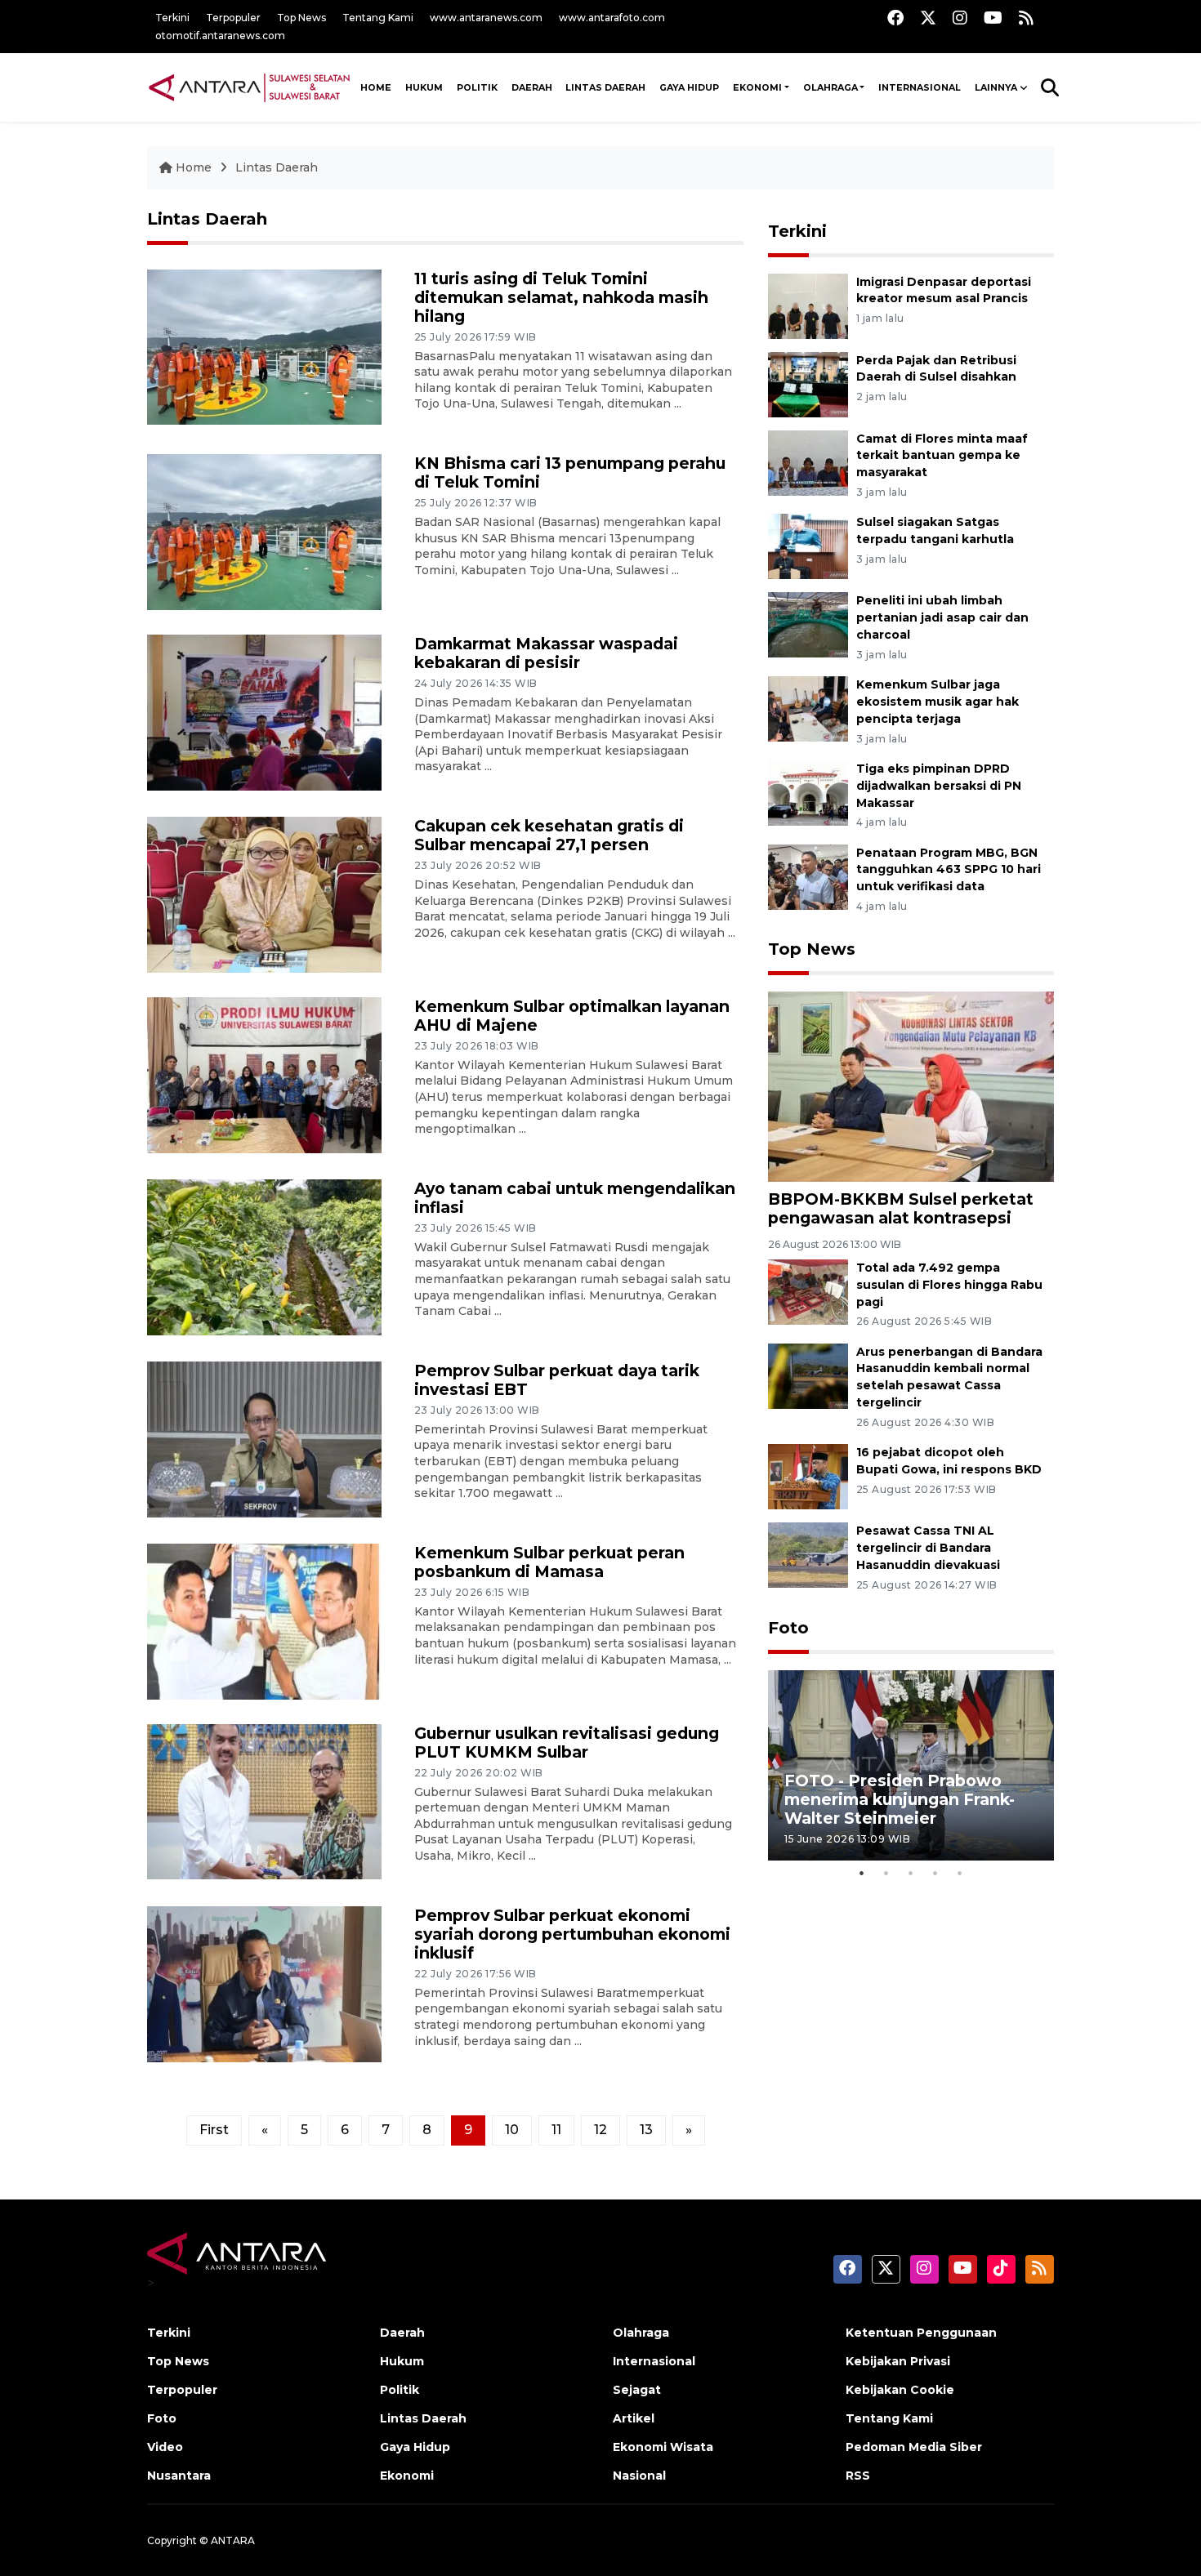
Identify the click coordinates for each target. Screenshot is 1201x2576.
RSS (858, 2476)
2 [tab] (886, 1873)
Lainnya (996, 87)
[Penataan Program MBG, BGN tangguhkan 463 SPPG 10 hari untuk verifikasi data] (808, 876)
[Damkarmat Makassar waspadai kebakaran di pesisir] (264, 712)
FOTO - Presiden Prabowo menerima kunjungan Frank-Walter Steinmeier (900, 1799)
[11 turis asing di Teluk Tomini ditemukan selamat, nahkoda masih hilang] (264, 346)
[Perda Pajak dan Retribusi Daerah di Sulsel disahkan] (808, 383)
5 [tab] (960, 1873)
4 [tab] (935, 1873)
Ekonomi (757, 87)
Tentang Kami (378, 18)
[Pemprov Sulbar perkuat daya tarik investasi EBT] (264, 1438)
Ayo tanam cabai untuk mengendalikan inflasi (575, 1198)
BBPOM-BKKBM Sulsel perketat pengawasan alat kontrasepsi (901, 1208)
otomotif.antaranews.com (220, 36)
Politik (477, 87)
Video (165, 2447)
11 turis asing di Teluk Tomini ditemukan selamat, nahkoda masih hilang (561, 297)
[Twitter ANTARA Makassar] (928, 18)
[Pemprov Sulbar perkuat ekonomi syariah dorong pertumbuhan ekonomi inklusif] (264, 1983)
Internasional (920, 87)
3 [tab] (911, 1873)
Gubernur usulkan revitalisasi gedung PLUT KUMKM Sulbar (567, 1743)
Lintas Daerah (605, 87)
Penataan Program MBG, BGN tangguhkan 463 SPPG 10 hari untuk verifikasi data (949, 870)
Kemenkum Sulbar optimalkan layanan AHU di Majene (572, 1016)
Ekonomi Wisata (663, 2447)
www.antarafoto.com (612, 18)
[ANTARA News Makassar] (249, 87)
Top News (301, 18)
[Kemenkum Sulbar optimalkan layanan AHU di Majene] (264, 1074)
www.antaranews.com (486, 18)
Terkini (172, 18)
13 (646, 2130)
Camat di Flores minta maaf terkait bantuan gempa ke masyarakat (942, 456)
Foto (788, 1628)
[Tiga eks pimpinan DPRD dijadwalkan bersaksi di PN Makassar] (808, 792)
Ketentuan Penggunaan (921, 2333)
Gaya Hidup (689, 87)
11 (556, 2130)
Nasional (639, 2476)
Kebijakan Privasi (898, 2361)
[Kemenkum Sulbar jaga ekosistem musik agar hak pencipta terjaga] (808, 708)
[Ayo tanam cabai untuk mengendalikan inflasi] (264, 1256)
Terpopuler (233, 18)
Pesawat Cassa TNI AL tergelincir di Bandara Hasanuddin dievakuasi (928, 1548)
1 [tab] (862, 1873)
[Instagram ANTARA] (960, 18)
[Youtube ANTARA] (993, 18)
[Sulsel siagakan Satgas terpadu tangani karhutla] (808, 546)
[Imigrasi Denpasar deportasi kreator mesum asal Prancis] (808, 305)
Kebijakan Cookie (900, 2390)
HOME (376, 87)
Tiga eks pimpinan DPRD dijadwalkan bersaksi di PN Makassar (939, 786)
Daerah (532, 87)
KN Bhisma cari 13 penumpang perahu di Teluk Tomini (570, 472)
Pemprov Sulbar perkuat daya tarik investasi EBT (557, 1380)
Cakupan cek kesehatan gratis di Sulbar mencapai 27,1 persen (549, 835)
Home (194, 167)
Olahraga (830, 87)
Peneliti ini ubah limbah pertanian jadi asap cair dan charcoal (942, 617)
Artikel (634, 2418)
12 (600, 2130)
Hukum (424, 87)
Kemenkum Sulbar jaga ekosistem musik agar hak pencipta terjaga (938, 702)
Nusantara (179, 2476)
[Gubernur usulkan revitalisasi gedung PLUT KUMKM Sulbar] (264, 1801)
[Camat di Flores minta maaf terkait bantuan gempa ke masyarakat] (808, 462)
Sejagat (637, 2390)
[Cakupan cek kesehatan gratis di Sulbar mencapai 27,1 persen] (264, 894)
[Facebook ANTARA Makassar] (895, 18)
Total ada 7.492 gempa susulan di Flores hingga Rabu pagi (949, 1285)
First (214, 2130)
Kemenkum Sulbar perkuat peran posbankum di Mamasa (549, 1562)
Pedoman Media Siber (914, 2447)
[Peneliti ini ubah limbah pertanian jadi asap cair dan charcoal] (808, 624)
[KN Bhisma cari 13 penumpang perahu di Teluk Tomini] (264, 531)
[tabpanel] (911, 1765)
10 (512, 2130)
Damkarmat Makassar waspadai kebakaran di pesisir (546, 653)
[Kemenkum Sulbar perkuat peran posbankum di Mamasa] (264, 1620)
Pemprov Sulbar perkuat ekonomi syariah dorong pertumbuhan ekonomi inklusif (572, 1934)
